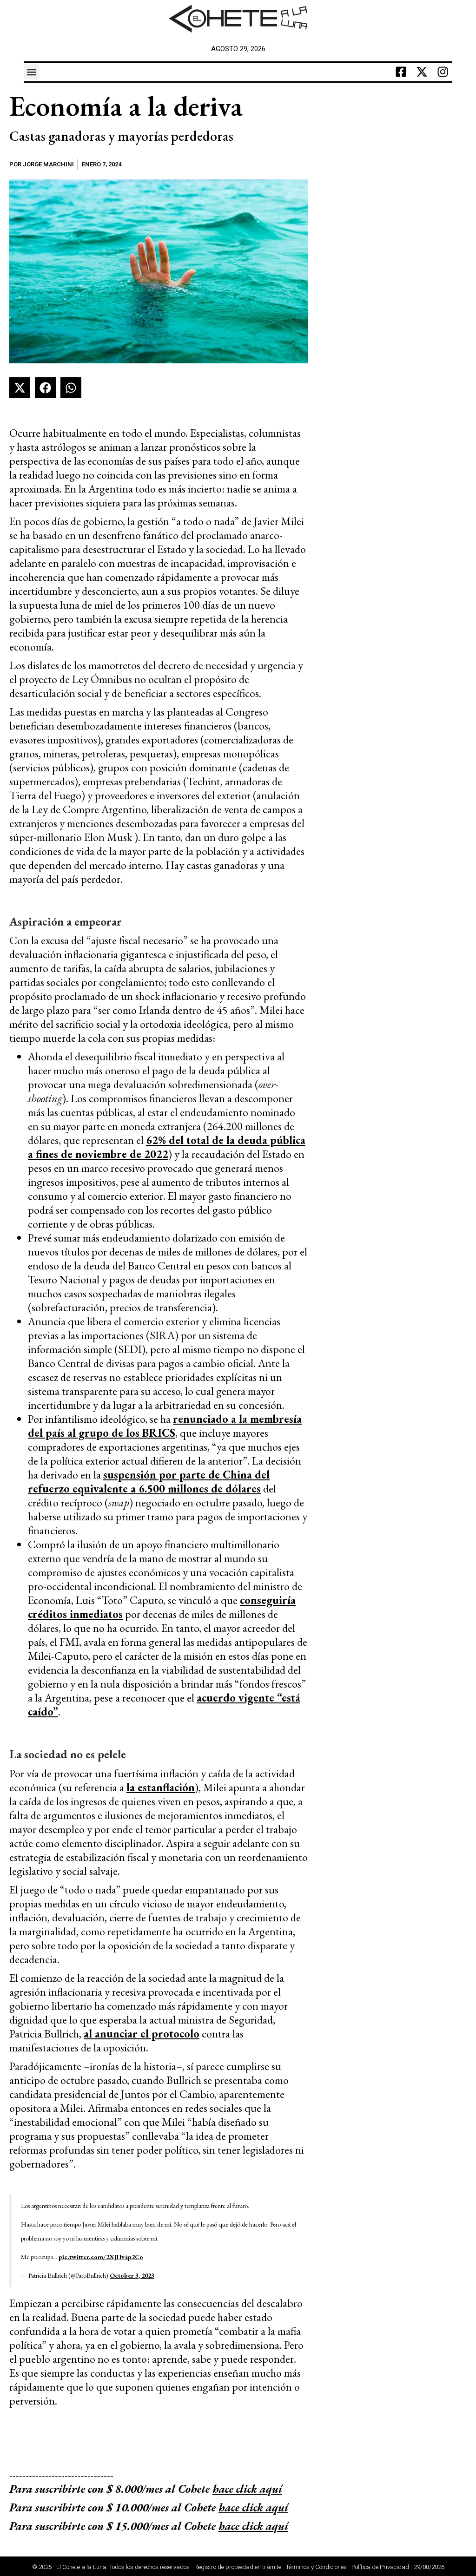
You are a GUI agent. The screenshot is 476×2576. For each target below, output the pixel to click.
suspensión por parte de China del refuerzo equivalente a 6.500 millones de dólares (149, 1482)
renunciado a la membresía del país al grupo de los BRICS (165, 1426)
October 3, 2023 (132, 2275)
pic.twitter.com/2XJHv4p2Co (101, 2257)
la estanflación (161, 1787)
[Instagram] (443, 72)
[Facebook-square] (401, 72)
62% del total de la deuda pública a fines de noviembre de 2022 (167, 1147)
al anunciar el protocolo (142, 2034)
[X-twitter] (422, 72)
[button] (31, 72)
